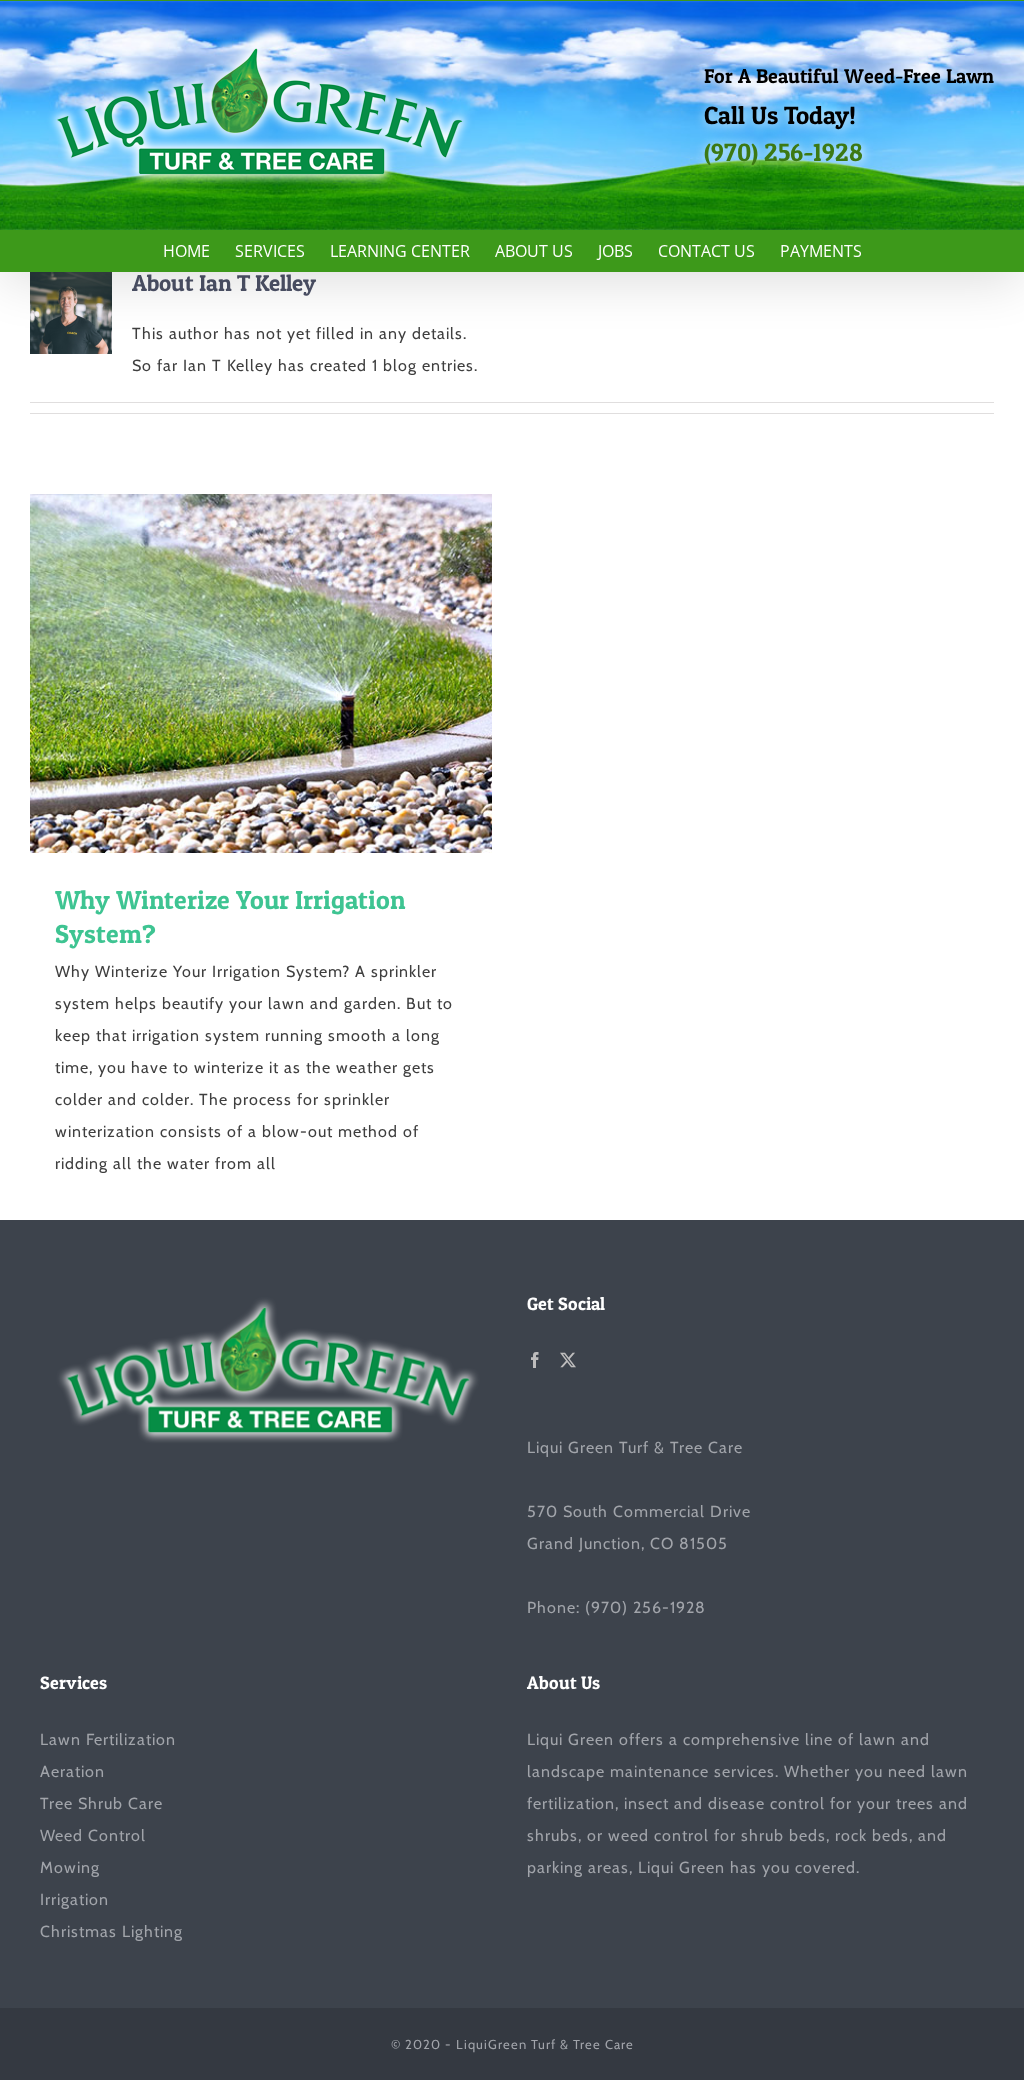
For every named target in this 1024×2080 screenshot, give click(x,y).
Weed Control (93, 1835)
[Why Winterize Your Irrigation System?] (261, 673)
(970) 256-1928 (783, 152)
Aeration (72, 1771)
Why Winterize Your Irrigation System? (225, 674)
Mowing (70, 1867)
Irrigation (74, 1899)
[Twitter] (568, 1360)
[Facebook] (535, 1360)
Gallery (297, 674)
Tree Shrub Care (101, 1803)
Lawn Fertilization (108, 1739)
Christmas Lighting (111, 1931)
